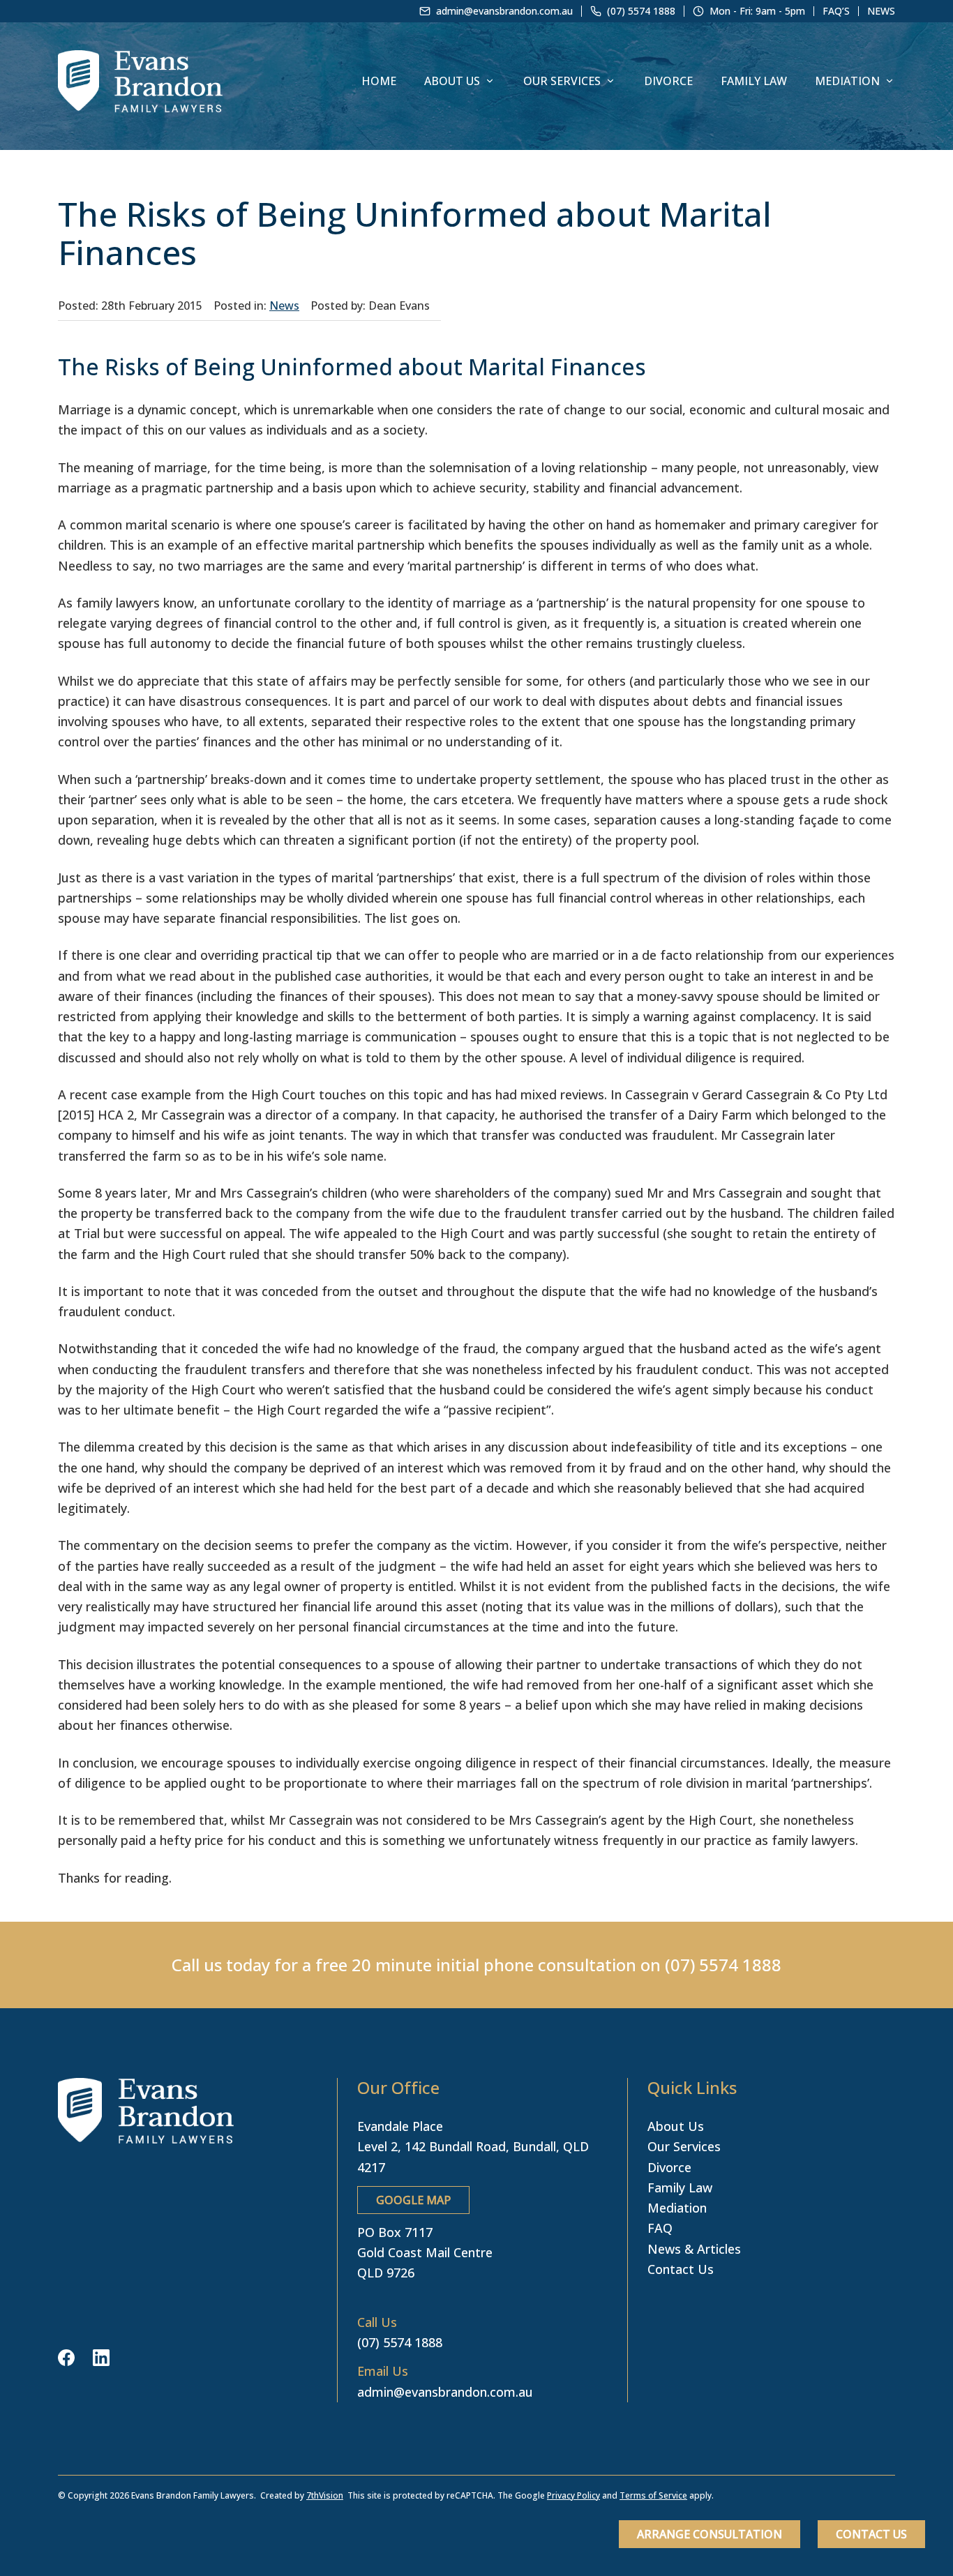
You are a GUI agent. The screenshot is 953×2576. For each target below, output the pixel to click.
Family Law (754, 81)
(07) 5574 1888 (723, 1965)
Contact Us (871, 2534)
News (881, 11)
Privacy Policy (573, 2495)
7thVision (325, 2495)
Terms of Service (653, 2495)
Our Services (562, 81)
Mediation (847, 81)
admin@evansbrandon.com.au (445, 2392)
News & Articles (694, 2249)
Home (379, 81)
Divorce (668, 81)
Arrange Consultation (710, 2534)
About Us (452, 81)
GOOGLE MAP (413, 2200)
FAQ (660, 2228)
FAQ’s (836, 11)
